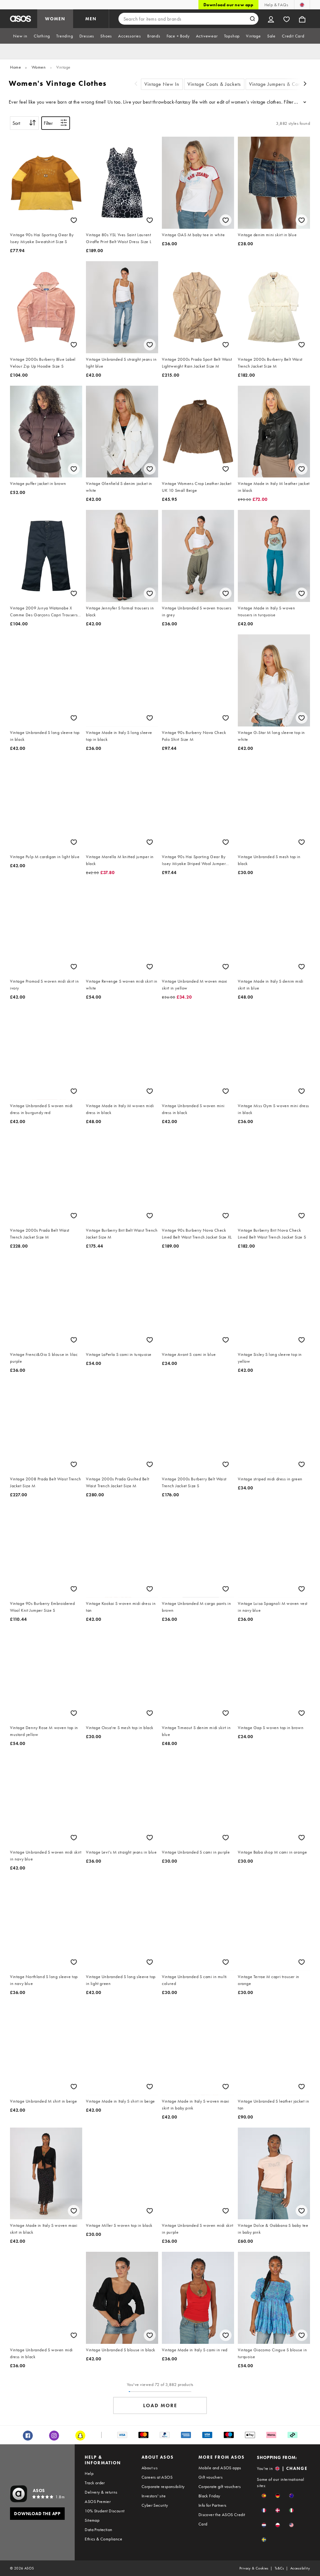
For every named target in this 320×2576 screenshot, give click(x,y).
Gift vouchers (210, 2477)
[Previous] (136, 84)
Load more (160, 2405)
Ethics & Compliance (103, 2539)
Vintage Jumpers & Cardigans (282, 84)
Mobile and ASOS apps (220, 2468)
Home (15, 67)
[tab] (20, 36)
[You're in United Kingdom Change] (302, 5)
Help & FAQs (276, 5)
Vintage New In (162, 84)
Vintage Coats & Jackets (214, 84)
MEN (91, 19)
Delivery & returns (101, 2492)
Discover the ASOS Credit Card (222, 2519)
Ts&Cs (279, 2568)
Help (89, 2473)
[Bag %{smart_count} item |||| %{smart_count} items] (302, 19)
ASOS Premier (98, 2501)
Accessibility (300, 2568)
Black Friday (209, 2496)
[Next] (305, 84)
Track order (95, 2483)
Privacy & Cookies (254, 2568)
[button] (264, 2496)
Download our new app (228, 5)
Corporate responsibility (163, 2486)
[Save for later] (74, 220)
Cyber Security (155, 2505)
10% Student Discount (105, 2511)
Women (39, 67)
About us (150, 2468)
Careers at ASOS (157, 2477)
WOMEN (55, 19)
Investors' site (154, 2496)
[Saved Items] (287, 19)
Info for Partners (212, 2505)
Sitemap (92, 2520)
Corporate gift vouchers (220, 2486)
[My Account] (271, 19)
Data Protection (98, 2530)
